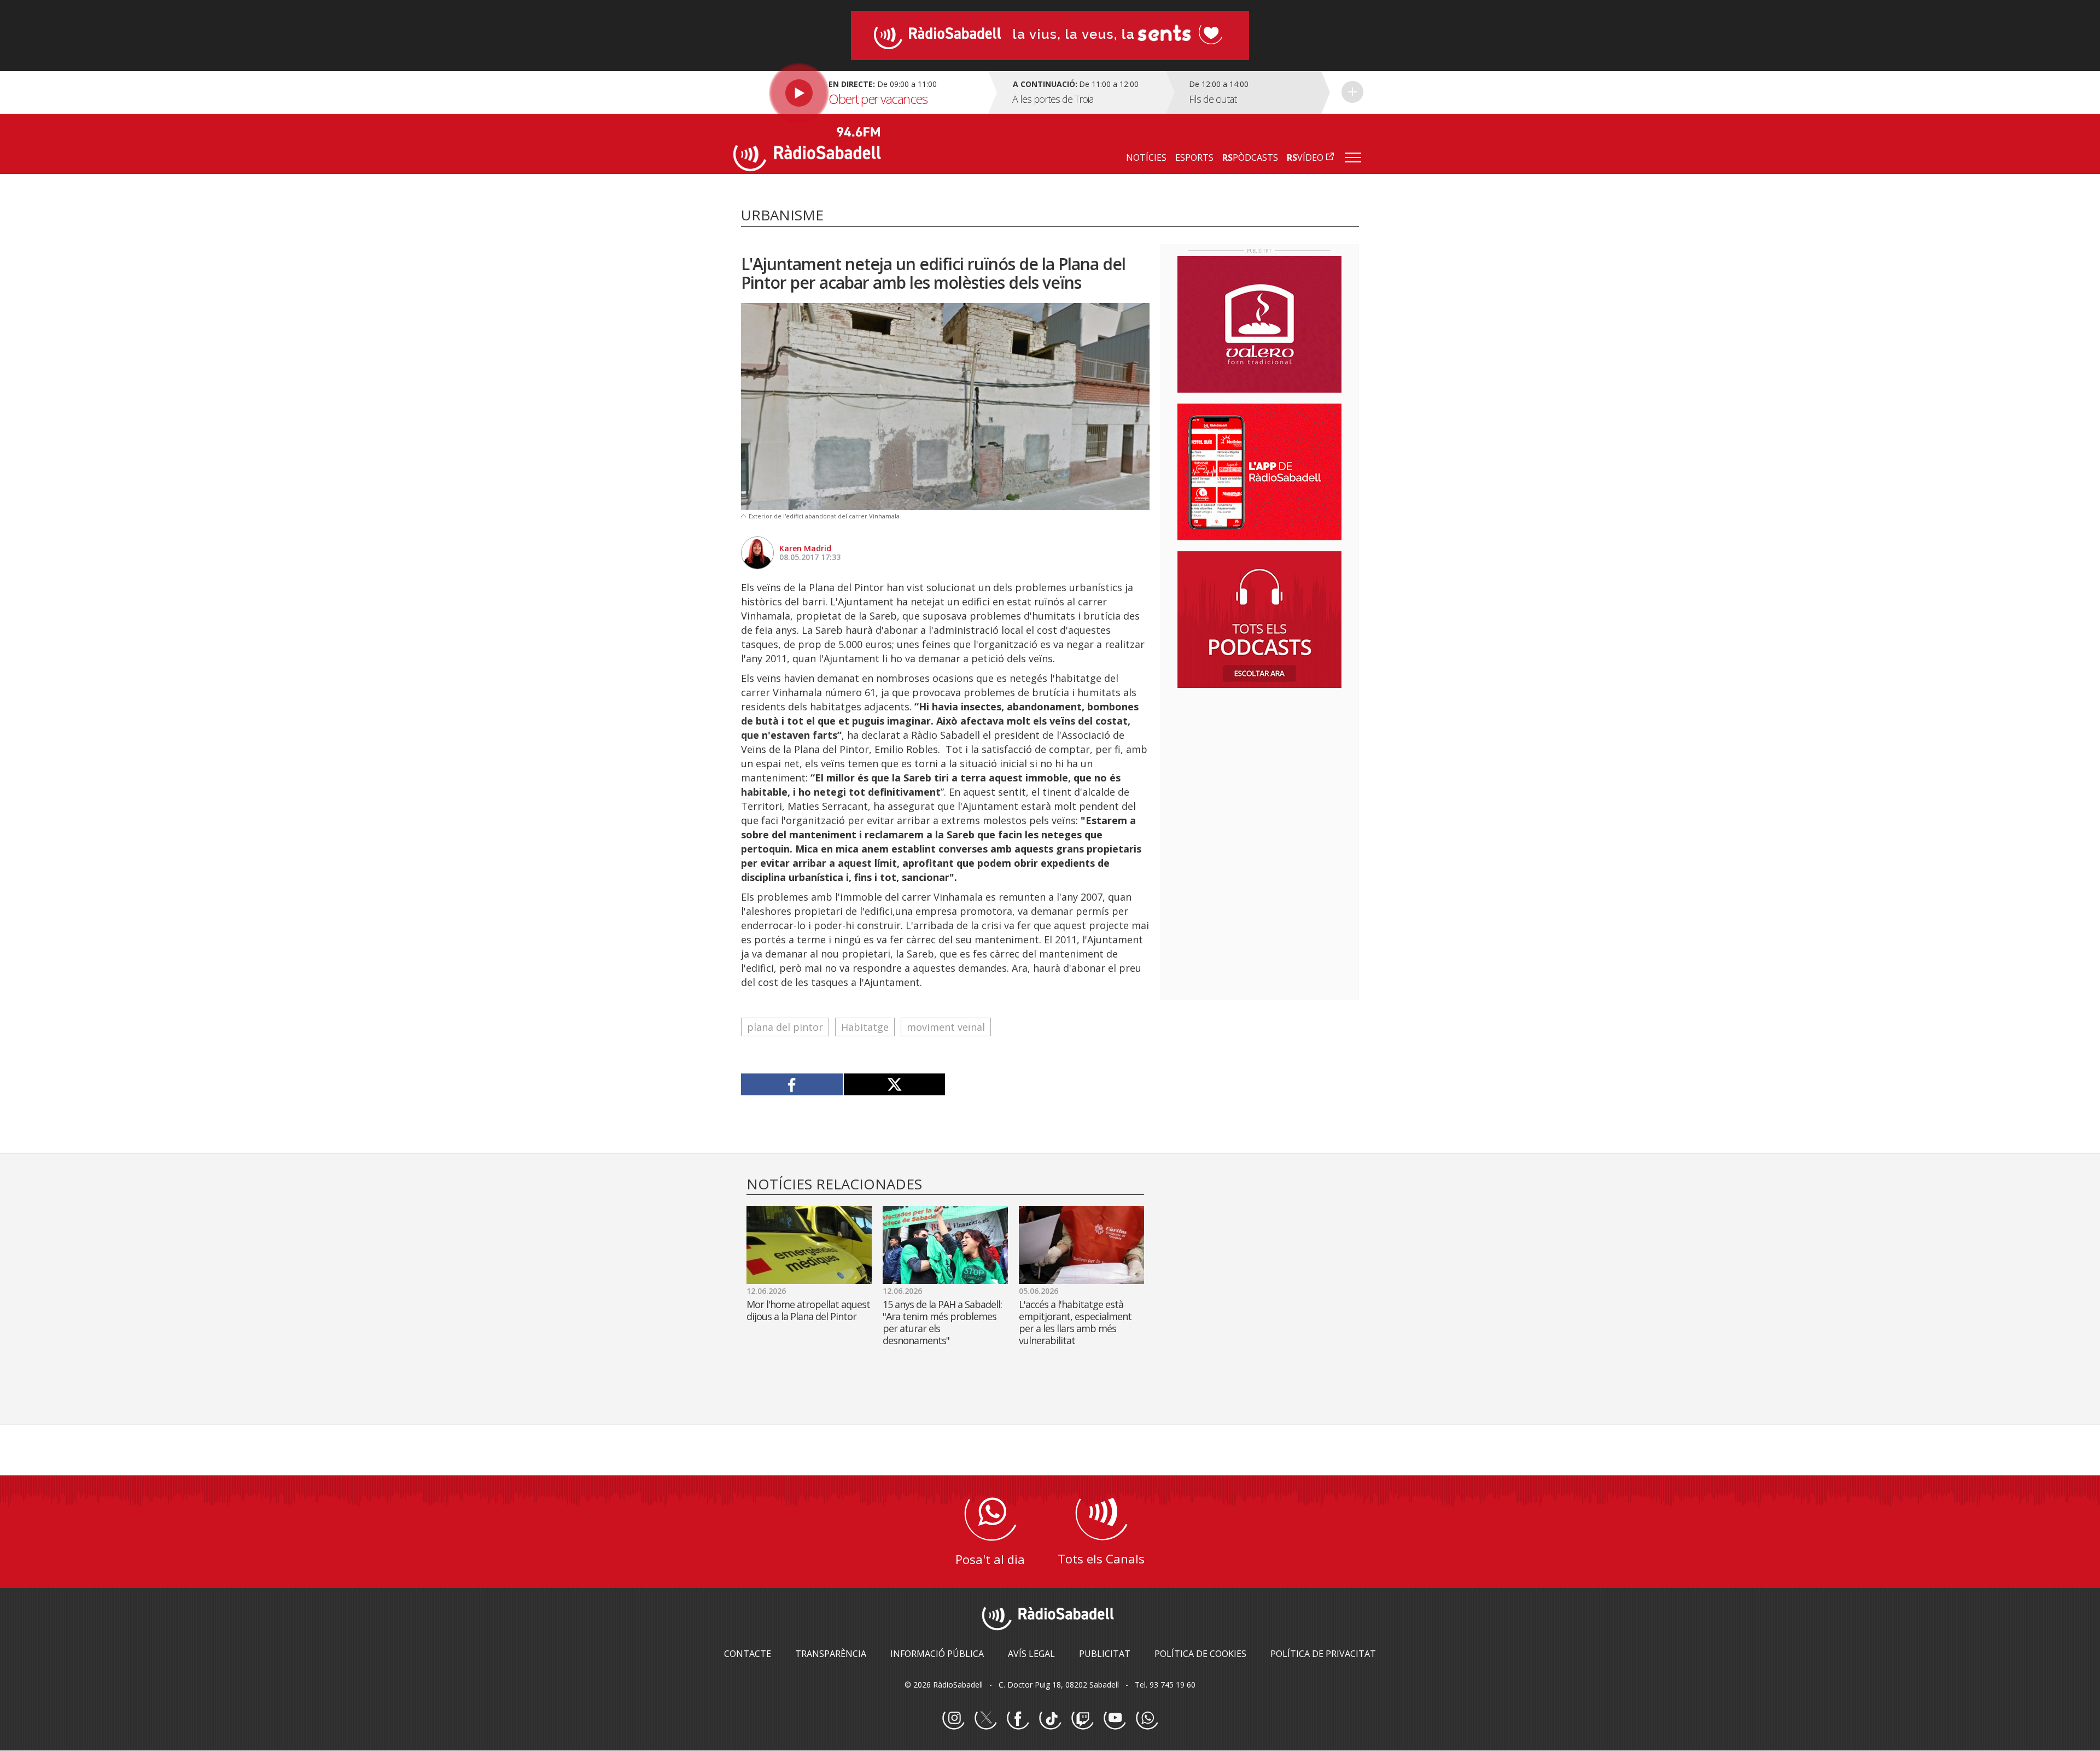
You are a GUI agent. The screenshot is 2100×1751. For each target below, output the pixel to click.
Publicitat (1105, 1654)
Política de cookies (1200, 1654)
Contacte (748, 1654)
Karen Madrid (805, 548)
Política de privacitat (1323, 1654)
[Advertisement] (1259, 767)
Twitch (1082, 1719)
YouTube (1115, 1719)
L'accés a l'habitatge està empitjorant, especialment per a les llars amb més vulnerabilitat (1075, 1322)
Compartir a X (894, 1084)
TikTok (1050, 1719)
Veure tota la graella (1352, 92)
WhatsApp (1147, 1719)
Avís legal (1031, 1654)
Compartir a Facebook (792, 1084)
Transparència (831, 1654)
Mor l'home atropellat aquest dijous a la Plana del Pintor (808, 1310)
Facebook (1018, 1719)
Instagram (953, 1719)
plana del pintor (785, 1027)
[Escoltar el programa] (859, 92)
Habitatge (865, 1027)
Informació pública (937, 1654)
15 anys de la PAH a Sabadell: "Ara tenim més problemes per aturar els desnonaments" (942, 1322)
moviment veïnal (946, 1027)
